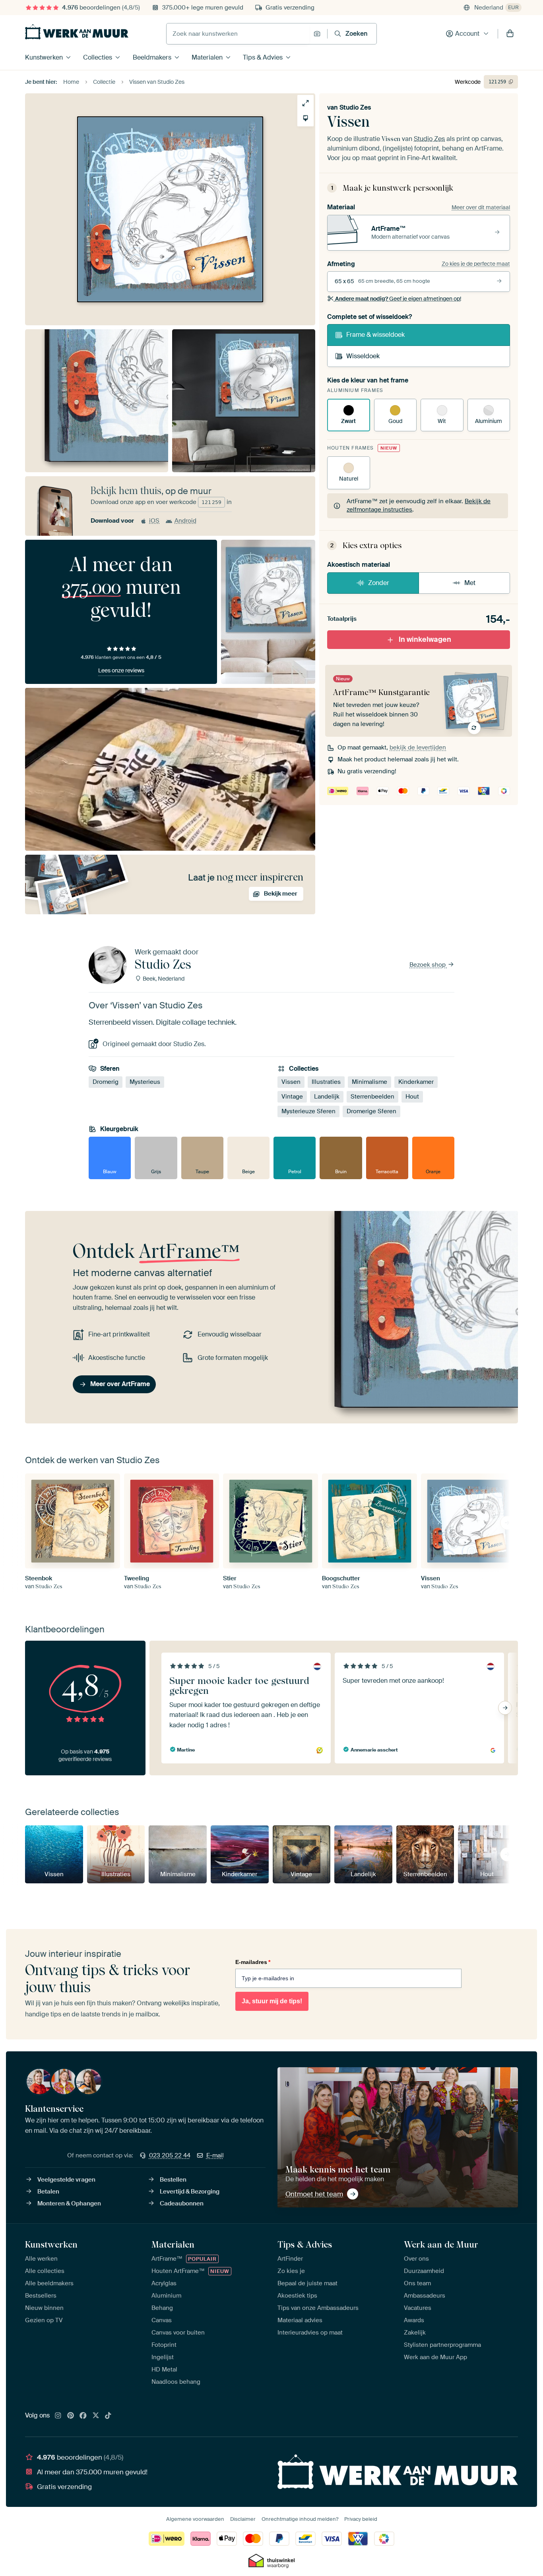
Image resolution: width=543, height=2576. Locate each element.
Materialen (207, 57)
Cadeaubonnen (182, 2203)
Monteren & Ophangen (69, 2203)
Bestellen (173, 2180)
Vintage (292, 1097)
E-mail (215, 2155)
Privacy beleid (361, 2519)
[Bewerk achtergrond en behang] (305, 118)
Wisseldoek (363, 356)
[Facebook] (83, 2416)
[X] (96, 2416)
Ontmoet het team (314, 2194)
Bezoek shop (428, 965)
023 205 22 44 (170, 2155)
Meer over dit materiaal (481, 207)
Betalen (48, 2192)
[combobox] (238, 34)
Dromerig (106, 1082)
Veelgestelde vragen (66, 2180)
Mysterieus (145, 1082)
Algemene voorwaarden (195, 2519)
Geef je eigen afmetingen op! (398, 299)
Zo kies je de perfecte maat (476, 264)
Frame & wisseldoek (375, 335)
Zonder (379, 583)
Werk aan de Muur (441, 2244)
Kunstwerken (44, 57)
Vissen (291, 1082)
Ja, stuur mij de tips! (272, 2001)
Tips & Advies (263, 57)
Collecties (98, 57)
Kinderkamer (416, 1082)
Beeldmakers (152, 57)
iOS (154, 521)
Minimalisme (369, 1082)
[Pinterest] (71, 2416)
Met (470, 583)
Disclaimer (243, 2519)
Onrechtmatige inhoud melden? (300, 2519)
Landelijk (327, 1097)
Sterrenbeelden (372, 1097)
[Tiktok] (108, 2416)
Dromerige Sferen (371, 1111)
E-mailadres (253, 1962)
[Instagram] (58, 2416)
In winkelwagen (425, 639)
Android (185, 521)
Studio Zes (355, 107)
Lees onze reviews (121, 670)
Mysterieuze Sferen (308, 1111)
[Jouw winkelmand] (510, 34)
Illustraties (326, 1082)
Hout (412, 1097)
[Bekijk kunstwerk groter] (305, 103)
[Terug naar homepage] (77, 32)
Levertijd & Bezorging (190, 2192)
